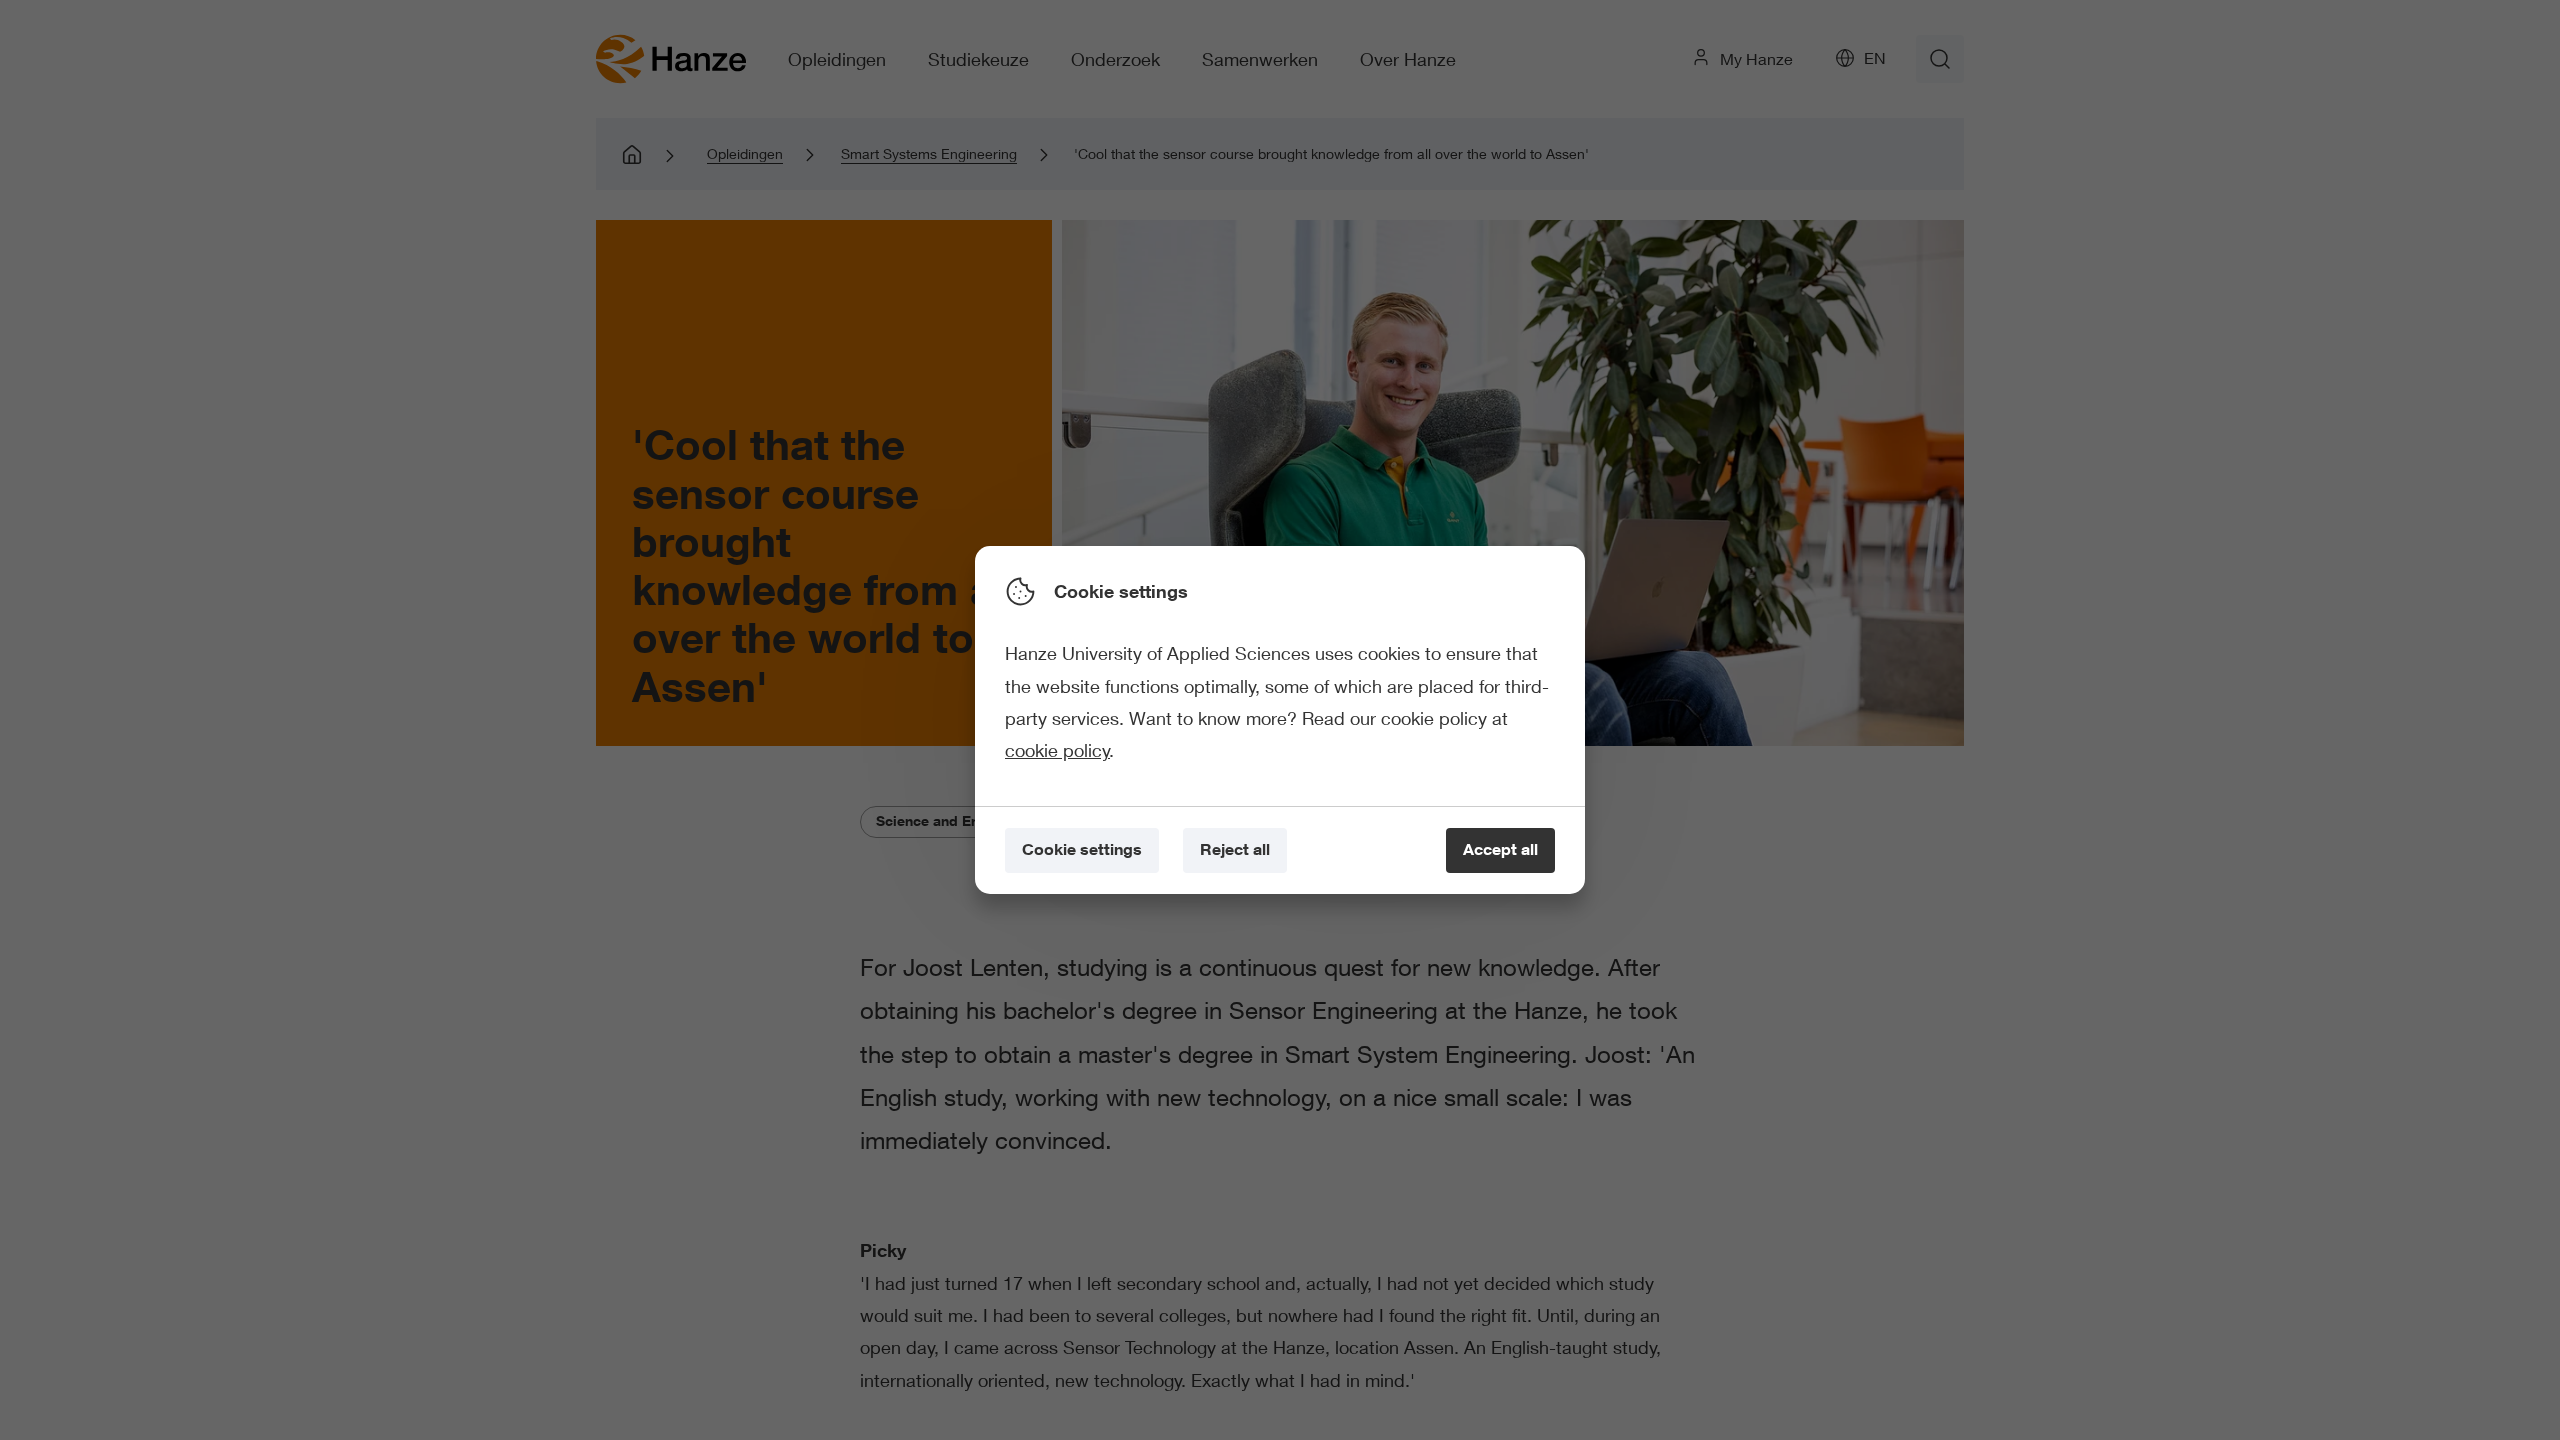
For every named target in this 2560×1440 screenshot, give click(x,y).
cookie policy (1057, 750)
